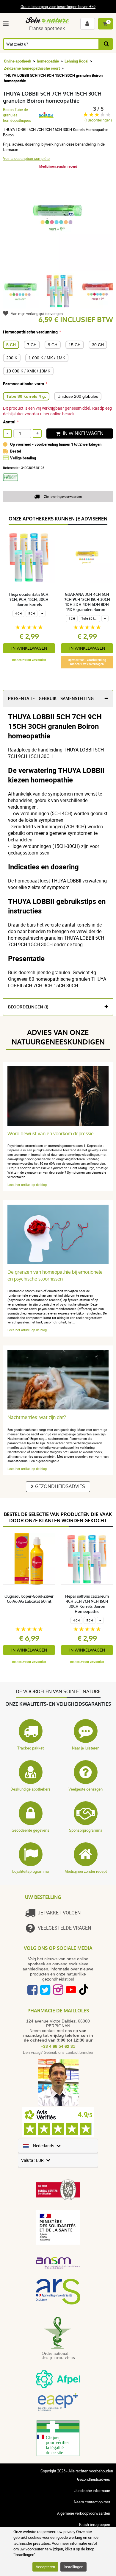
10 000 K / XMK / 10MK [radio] (28, 371)
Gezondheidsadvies (60, 1486)
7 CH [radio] (32, 345)
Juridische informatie (92, 2491)
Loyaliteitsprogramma (30, 1871)
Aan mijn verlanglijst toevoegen (37, 314)
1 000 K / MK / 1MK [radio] (47, 358)
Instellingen (73, 2567)
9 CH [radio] (53, 345)
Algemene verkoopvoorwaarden (84, 2513)
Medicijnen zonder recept (86, 1871)
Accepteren (45, 2567)
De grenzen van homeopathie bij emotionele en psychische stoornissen (55, 1275)
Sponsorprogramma (86, 1830)
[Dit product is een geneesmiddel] (13, 483)
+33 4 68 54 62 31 (58, 2046)
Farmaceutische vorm (23, 384)
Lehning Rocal (76, 61)
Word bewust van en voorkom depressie (51, 1134)
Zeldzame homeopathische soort (32, 68)
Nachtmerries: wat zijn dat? (37, 1417)
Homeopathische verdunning (30, 332)
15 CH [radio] (75, 345)
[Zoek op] (106, 44)
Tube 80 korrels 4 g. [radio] (26, 396)
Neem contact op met (92, 2502)
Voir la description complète (26, 158)
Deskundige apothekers (30, 1789)
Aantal (9, 422)
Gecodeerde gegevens (30, 1830)
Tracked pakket (30, 1748)
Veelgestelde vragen (86, 1789)
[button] (7, 24)
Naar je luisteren (86, 1748)
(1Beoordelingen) (98, 120)
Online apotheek (18, 61)
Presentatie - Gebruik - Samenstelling (51, 699)
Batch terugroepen (95, 2524)
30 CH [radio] (98, 345)
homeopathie (48, 61)
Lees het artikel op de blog (27, 1185)
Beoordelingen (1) (28, 1007)
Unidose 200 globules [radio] (78, 396)
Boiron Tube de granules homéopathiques (17, 115)
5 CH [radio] (11, 345)
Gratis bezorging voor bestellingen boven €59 (58, 7)
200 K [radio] (12, 358)
